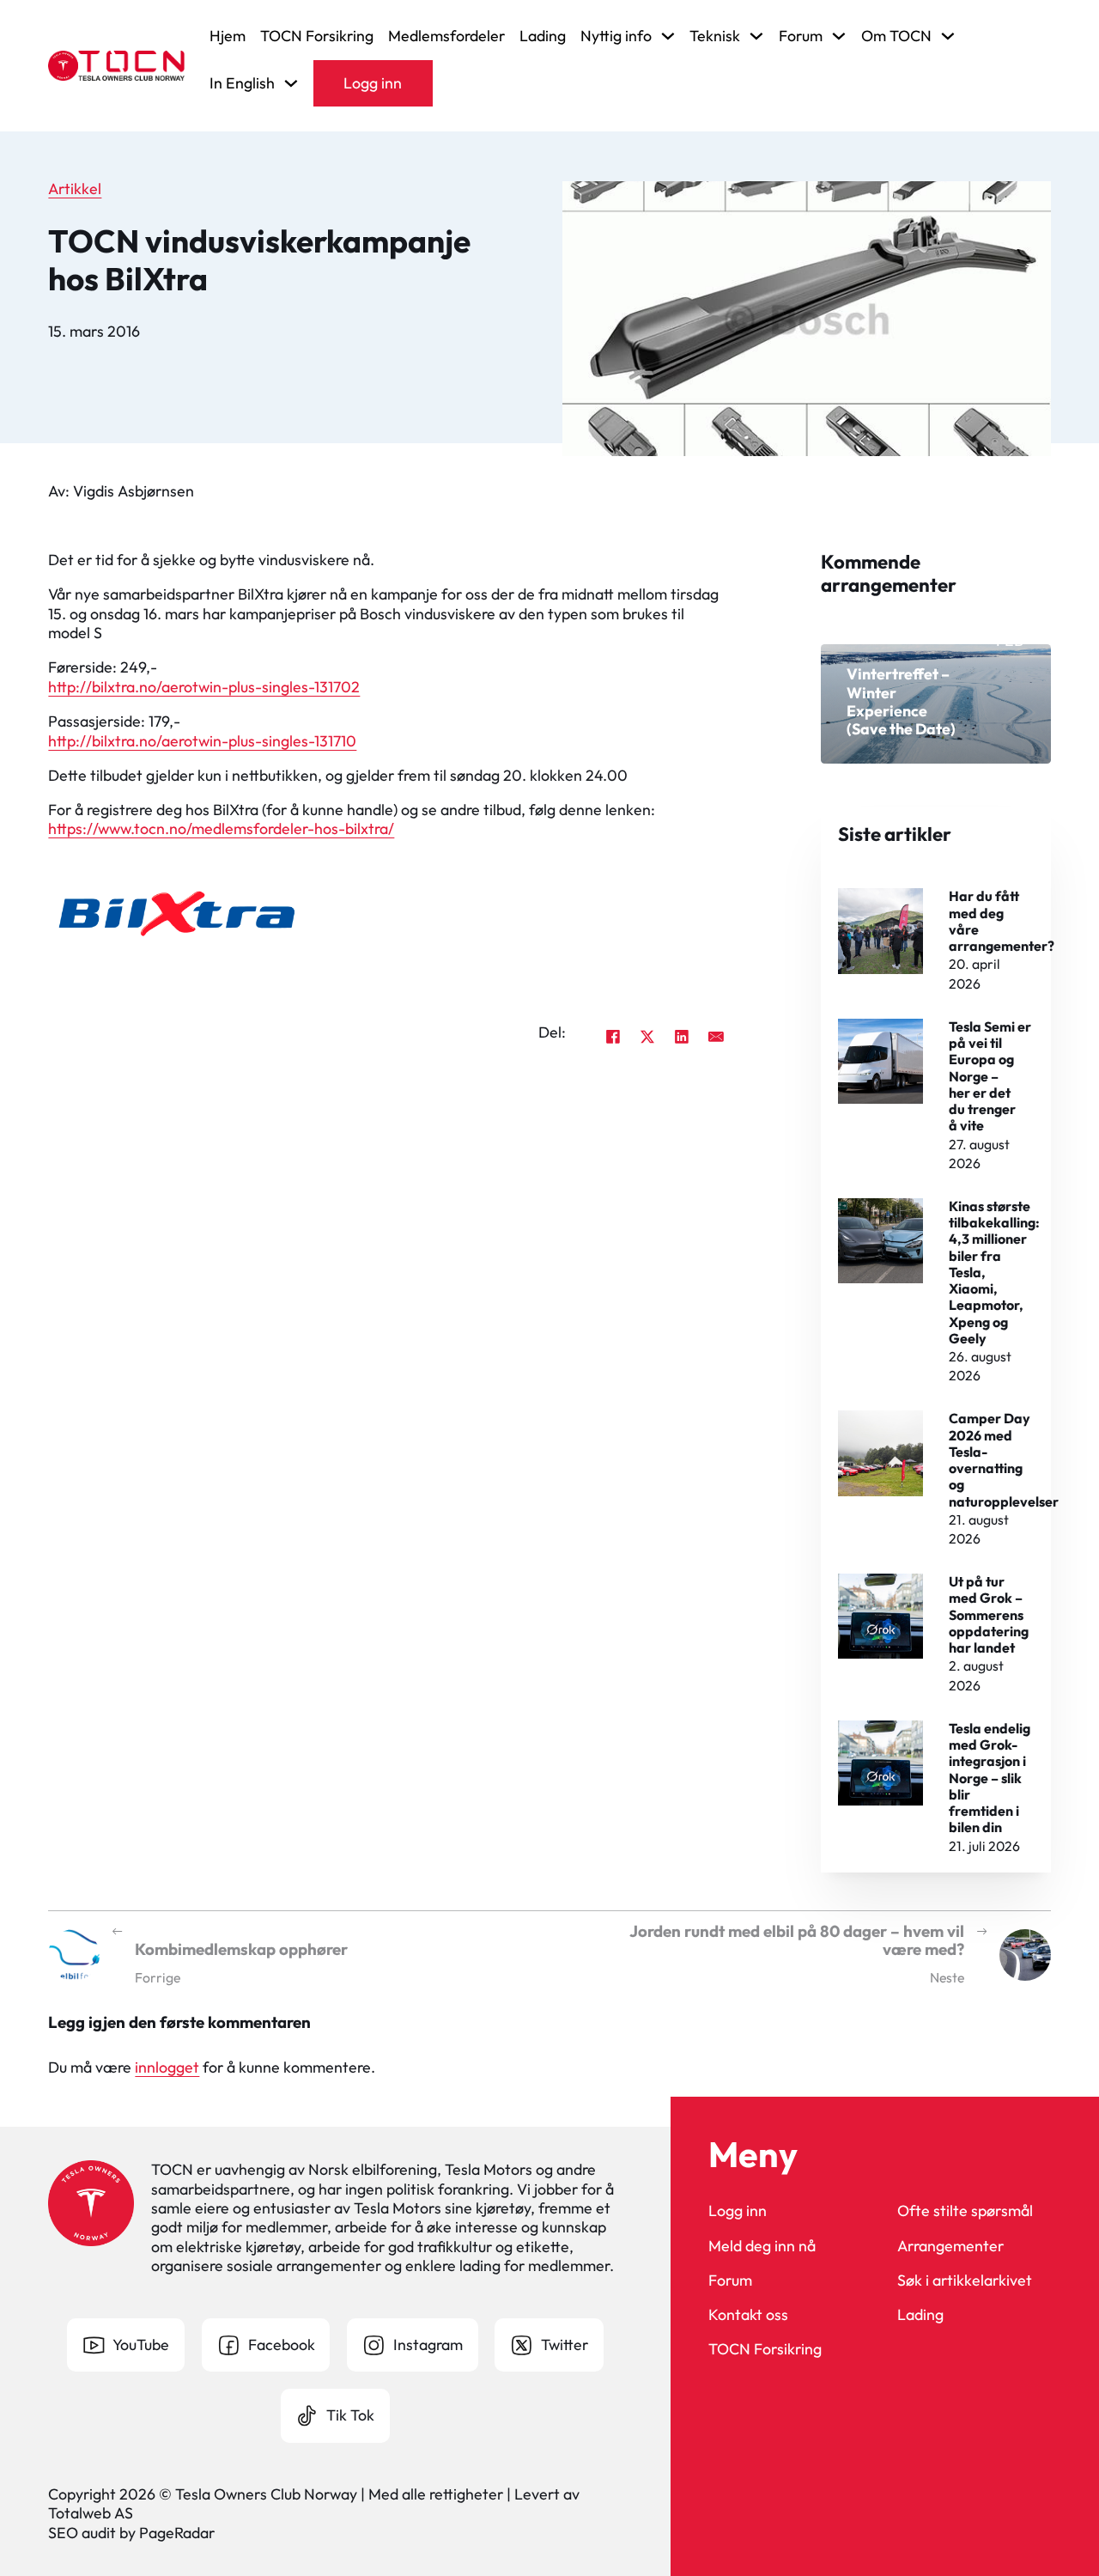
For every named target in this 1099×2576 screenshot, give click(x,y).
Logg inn (373, 83)
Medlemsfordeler (446, 36)
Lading (543, 36)
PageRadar (177, 2533)
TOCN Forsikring (317, 36)
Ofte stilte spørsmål (965, 2211)
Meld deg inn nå (762, 2246)
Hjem (228, 36)
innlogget (167, 2067)
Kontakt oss (748, 2315)
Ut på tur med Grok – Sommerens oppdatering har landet (989, 1614)
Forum (730, 2281)
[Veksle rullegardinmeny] (668, 36)
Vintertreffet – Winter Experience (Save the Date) (901, 701)
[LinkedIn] (682, 1036)
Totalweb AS (91, 2513)
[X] (647, 1036)
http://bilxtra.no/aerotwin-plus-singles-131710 (202, 741)
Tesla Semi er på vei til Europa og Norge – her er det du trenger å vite (990, 1076)
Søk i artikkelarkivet (965, 2281)
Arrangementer (950, 2246)
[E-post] (716, 1036)
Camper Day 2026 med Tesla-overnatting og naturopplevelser (1004, 1459)
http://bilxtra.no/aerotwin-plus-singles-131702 (204, 687)
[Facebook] (613, 1036)
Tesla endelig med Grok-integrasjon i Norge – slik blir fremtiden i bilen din (990, 1778)
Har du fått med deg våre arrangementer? (1002, 921)
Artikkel (75, 189)
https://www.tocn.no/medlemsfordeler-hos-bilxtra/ (221, 828)
